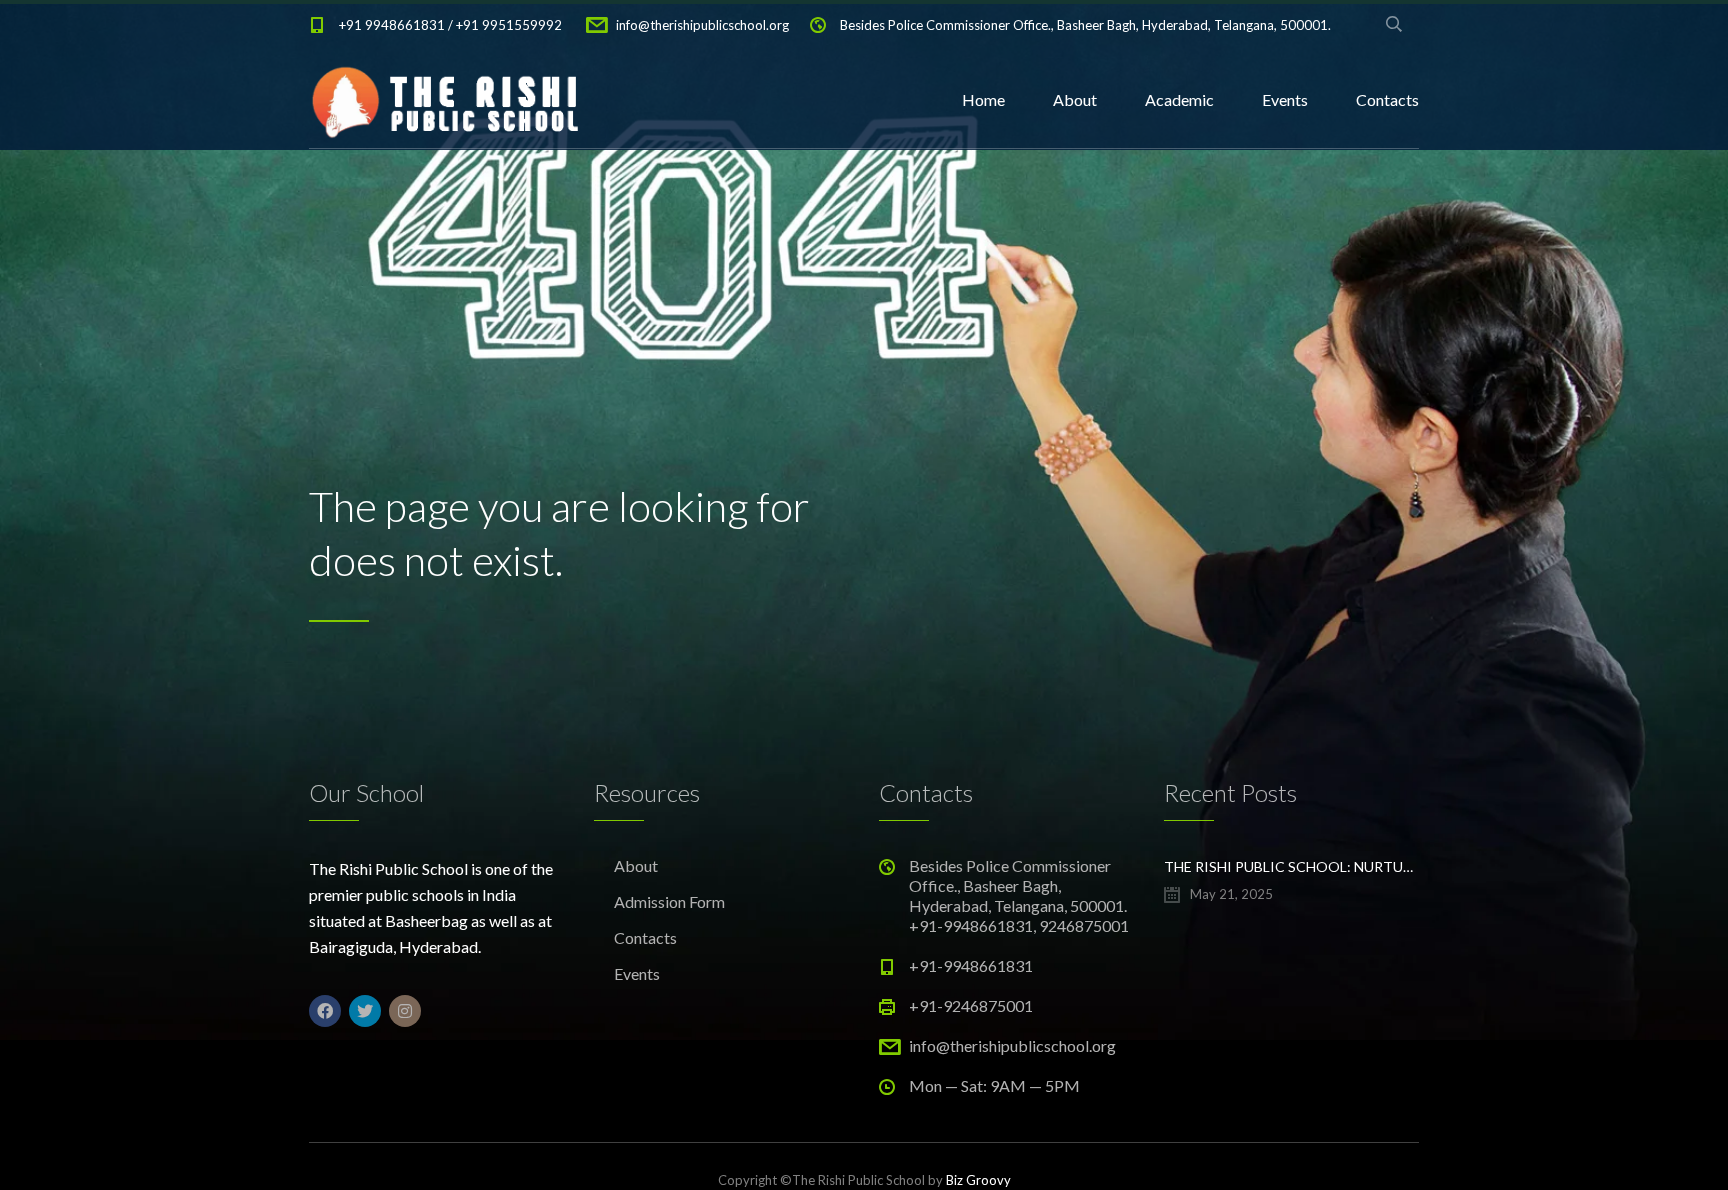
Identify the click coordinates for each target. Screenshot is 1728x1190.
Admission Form (669, 901)
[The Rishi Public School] (448, 100)
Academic (1179, 99)
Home (983, 99)
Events (1285, 99)
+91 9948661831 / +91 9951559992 (450, 25)
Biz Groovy (978, 1180)
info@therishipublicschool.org (702, 25)
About (1075, 99)
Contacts (1387, 99)
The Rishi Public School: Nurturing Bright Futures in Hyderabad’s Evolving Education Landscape (1291, 866)
